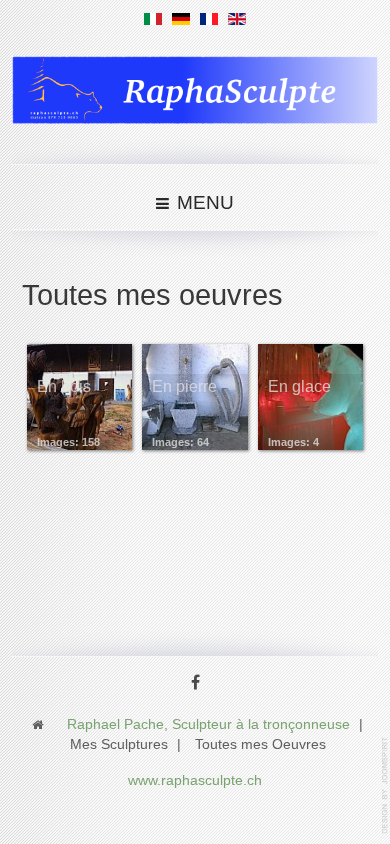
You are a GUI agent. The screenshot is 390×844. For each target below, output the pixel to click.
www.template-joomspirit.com (386, 785)
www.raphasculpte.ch (195, 780)
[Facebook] (195, 684)
